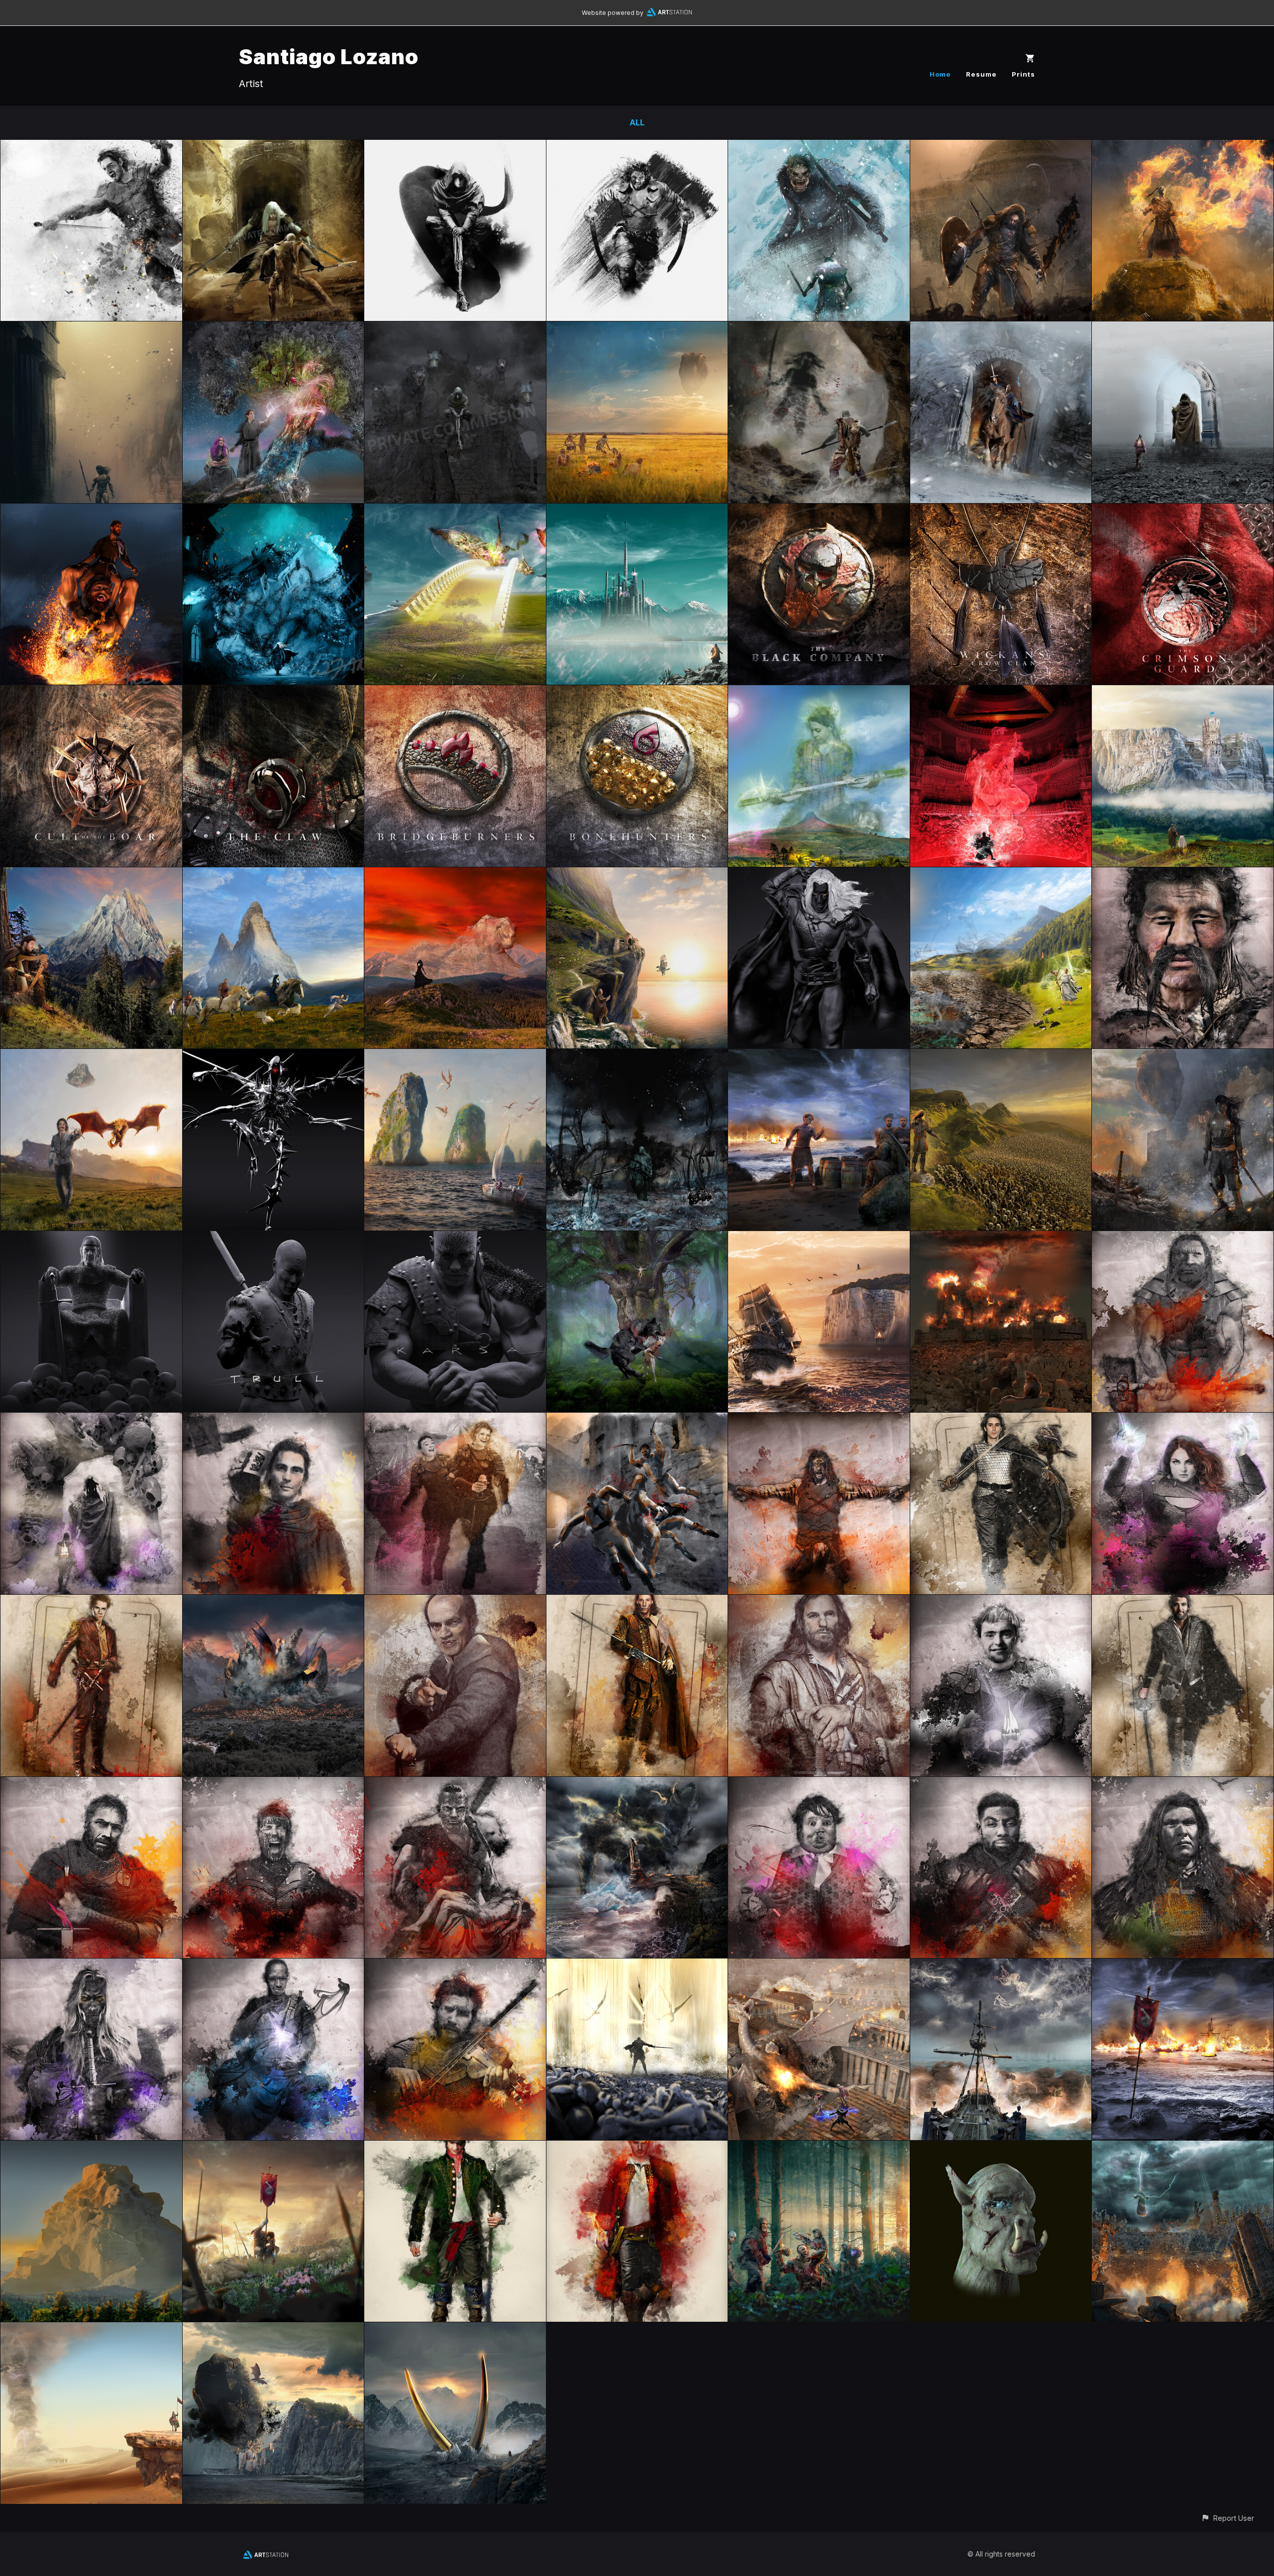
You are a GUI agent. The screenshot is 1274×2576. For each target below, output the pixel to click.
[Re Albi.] (637, 874)
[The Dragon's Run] (455, 1056)
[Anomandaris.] (91, 1965)
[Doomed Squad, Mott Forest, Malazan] (819, 2148)
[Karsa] (455, 1238)
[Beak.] (1001, 1602)
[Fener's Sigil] (91, 692)
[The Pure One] (91, 511)
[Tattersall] (1183, 1420)
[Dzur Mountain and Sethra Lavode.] (455, 874)
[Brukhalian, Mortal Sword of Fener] (1001, 147)
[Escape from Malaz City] (637, 1420)
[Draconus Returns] (637, 1056)
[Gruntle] (637, 147)
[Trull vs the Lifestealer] (819, 328)
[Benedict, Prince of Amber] (637, 1602)
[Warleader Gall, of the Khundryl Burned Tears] (1183, 874)
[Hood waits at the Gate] (91, 1420)
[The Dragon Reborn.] (637, 2148)
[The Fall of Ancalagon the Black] (273, 1602)
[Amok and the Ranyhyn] (273, 874)
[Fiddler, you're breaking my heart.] (455, 1965)
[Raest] (1001, 2148)
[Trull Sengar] (273, 1238)
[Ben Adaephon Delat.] (273, 1965)
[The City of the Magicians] (637, 511)
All (637, 122)
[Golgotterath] (455, 2329)
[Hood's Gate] (1183, 328)
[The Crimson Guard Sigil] (1183, 511)
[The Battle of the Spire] (637, 1784)
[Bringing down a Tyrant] (819, 147)
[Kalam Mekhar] (1001, 1784)
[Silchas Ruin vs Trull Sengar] (273, 147)
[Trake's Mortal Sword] (819, 1420)
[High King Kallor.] (91, 1238)
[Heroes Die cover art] (91, 147)
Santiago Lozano (329, 56)
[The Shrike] (273, 1056)
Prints (1023, 74)
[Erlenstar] (91, 874)
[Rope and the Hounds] (455, 328)
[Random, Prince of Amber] (91, 1602)
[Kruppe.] (819, 1784)
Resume (981, 74)
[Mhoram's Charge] (1001, 328)
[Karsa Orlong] (455, 1784)
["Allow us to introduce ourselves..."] (819, 1965)
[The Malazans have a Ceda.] (1001, 1965)
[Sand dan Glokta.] (455, 1602)
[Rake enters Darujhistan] (273, 511)
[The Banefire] (1001, 692)
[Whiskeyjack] (91, 1784)
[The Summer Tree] (637, 1238)
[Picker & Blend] (455, 1420)
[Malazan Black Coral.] (273, 2329)
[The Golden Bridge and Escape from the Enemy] (455, 511)
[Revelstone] (1183, 692)
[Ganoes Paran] (273, 1420)
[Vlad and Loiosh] (91, 1056)
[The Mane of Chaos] (819, 874)
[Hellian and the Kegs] (819, 1056)
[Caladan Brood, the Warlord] (1183, 1238)
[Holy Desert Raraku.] (91, 2329)
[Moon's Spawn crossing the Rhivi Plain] (637, 328)
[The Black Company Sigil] (819, 511)
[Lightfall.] (637, 1965)
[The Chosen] (819, 692)
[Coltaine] (1183, 1784)
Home (940, 74)
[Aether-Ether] (273, 328)
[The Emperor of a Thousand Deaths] (91, 328)
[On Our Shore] (1183, 1965)
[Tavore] (273, 1784)
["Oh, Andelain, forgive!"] (1001, 874)
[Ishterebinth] (91, 2148)
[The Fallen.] (273, 2148)
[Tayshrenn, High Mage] (1183, 147)
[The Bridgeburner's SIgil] (455, 692)
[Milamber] (1183, 2148)
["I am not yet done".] (1001, 1056)
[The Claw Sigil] (273, 692)
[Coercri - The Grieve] (819, 1238)
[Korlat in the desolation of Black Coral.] (1183, 1056)
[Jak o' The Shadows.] (455, 2148)
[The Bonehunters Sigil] (637, 692)
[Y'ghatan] (1001, 1238)
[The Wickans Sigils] (1001, 511)
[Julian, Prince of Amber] (1001, 1420)
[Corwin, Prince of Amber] (1183, 1602)
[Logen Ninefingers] (819, 1602)
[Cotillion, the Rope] (455, 147)
